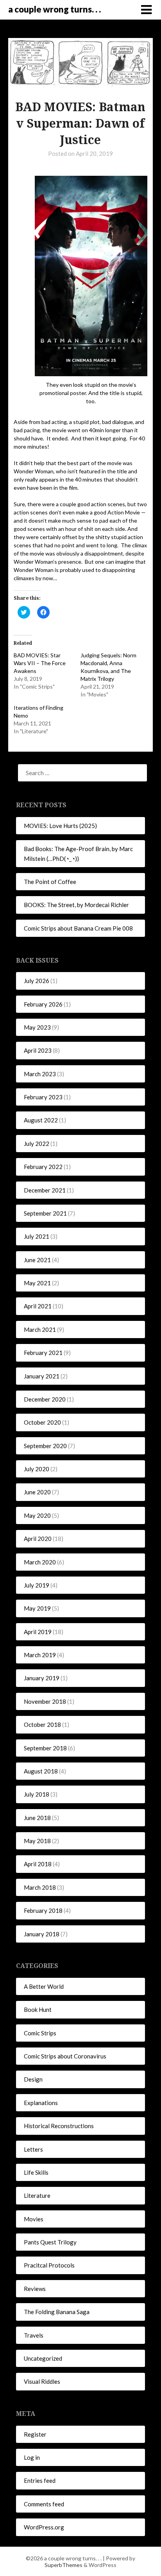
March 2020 (40, 1562)
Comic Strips (40, 2033)
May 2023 (37, 1027)
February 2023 (43, 1097)
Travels (34, 2335)
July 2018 (37, 1794)
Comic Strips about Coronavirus (65, 2056)
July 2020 (37, 1469)
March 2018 (40, 1887)
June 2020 (37, 1492)
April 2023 (38, 1050)
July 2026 (37, 981)
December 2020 (45, 1399)
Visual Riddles (42, 2381)
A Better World (44, 1986)
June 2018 (37, 1818)
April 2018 (38, 1864)
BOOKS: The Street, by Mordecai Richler (76, 905)
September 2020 (45, 1446)
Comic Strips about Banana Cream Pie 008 (78, 928)
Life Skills (36, 2172)
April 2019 (38, 1632)
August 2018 (41, 1771)
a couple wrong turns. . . (55, 9)
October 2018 (42, 1725)
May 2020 (37, 1515)
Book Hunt (38, 2010)
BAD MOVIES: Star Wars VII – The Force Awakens (40, 663)
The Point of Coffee (50, 882)
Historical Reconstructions (59, 2126)
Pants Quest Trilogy (50, 2242)
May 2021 (37, 1283)
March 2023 (40, 1074)
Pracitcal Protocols (49, 2265)
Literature (37, 2195)
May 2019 (37, 1608)
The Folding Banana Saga (57, 2312)
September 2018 (45, 1748)
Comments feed (44, 2504)
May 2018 (37, 1841)
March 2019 (40, 1655)
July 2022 (37, 1144)
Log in (32, 2457)
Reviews (35, 2289)
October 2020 (42, 1422)
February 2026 (43, 1004)
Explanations (41, 2103)
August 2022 (41, 1120)
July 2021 (37, 1236)
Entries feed (40, 2480)
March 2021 (40, 1329)
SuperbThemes (64, 2565)
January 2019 (42, 1678)
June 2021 (37, 1260)
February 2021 (43, 1353)
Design (33, 2079)
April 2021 (38, 1306)
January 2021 (42, 1376)
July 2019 (37, 1585)
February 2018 (43, 1910)
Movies (34, 2219)
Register (35, 2434)
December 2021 (45, 1190)
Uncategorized (43, 2358)
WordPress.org (44, 2527)
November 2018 (45, 1701)
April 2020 (38, 1539)
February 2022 (43, 1167)
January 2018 (42, 1934)
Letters (33, 2149)
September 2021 (45, 1213)
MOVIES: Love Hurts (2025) (60, 826)
